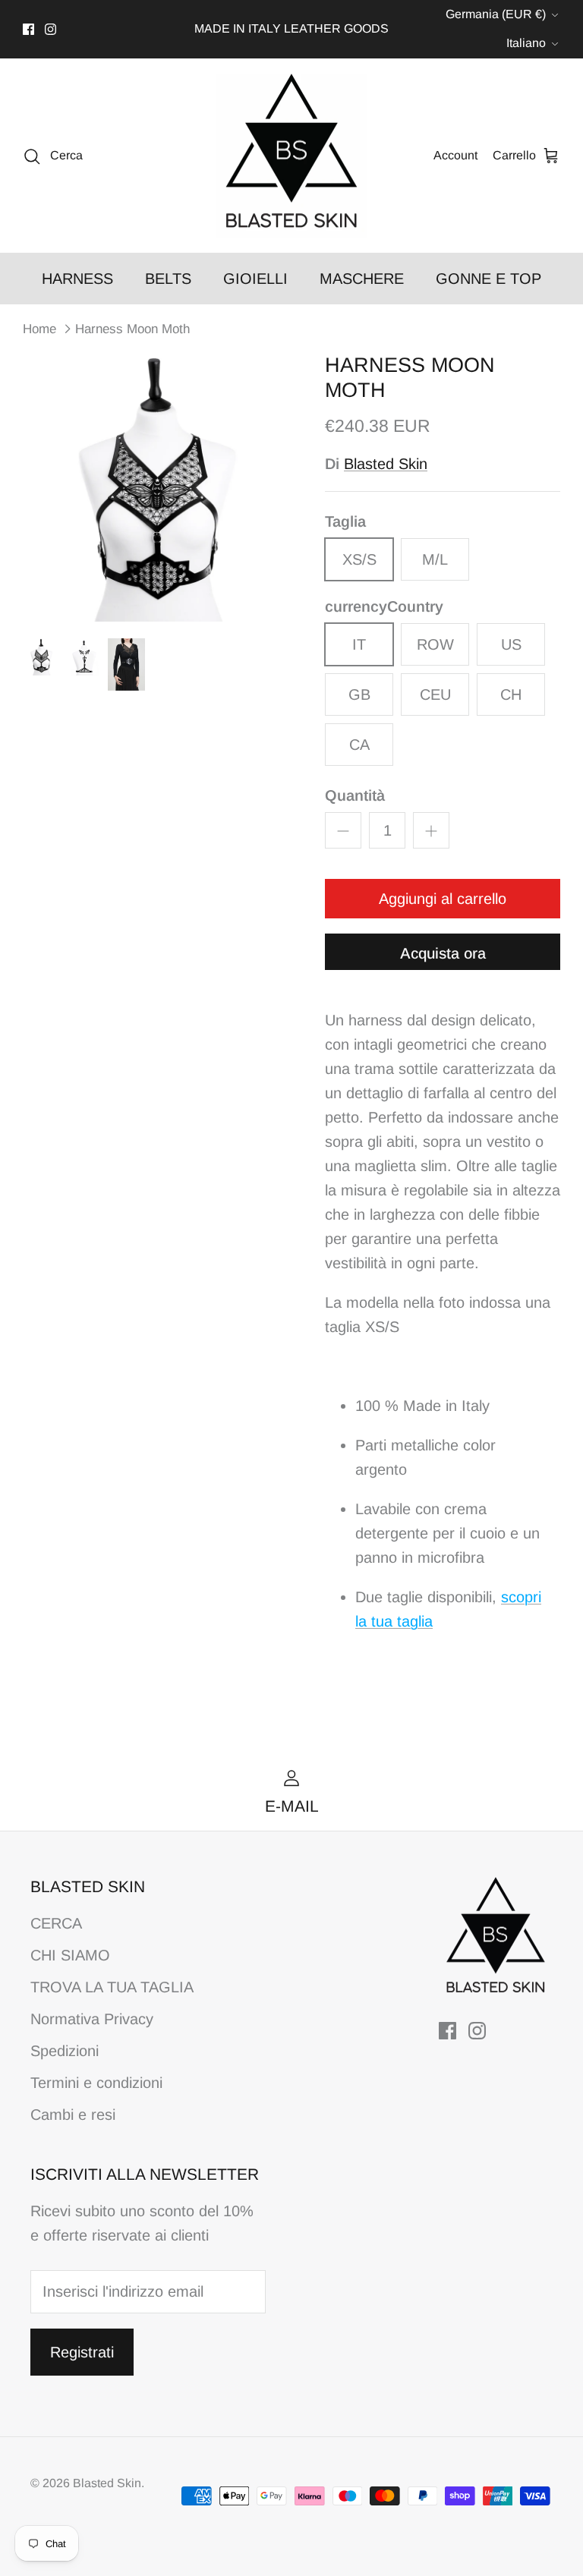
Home (39, 328)
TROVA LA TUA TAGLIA (112, 1987)
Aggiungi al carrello (443, 899)
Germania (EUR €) (496, 14)
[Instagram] (50, 29)
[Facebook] (28, 29)
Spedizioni (65, 2051)
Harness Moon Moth (132, 328)
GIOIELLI (255, 279)
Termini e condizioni (96, 2083)
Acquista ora (443, 953)
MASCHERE (362, 279)
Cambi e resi (73, 2115)
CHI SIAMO (70, 1955)
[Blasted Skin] (291, 156)
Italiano (526, 43)
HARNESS (77, 279)
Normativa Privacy (92, 2019)
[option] (157, 487)
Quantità (355, 795)
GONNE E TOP (488, 279)
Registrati (82, 2352)
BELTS (168, 279)
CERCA (56, 1923)
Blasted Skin (386, 464)
